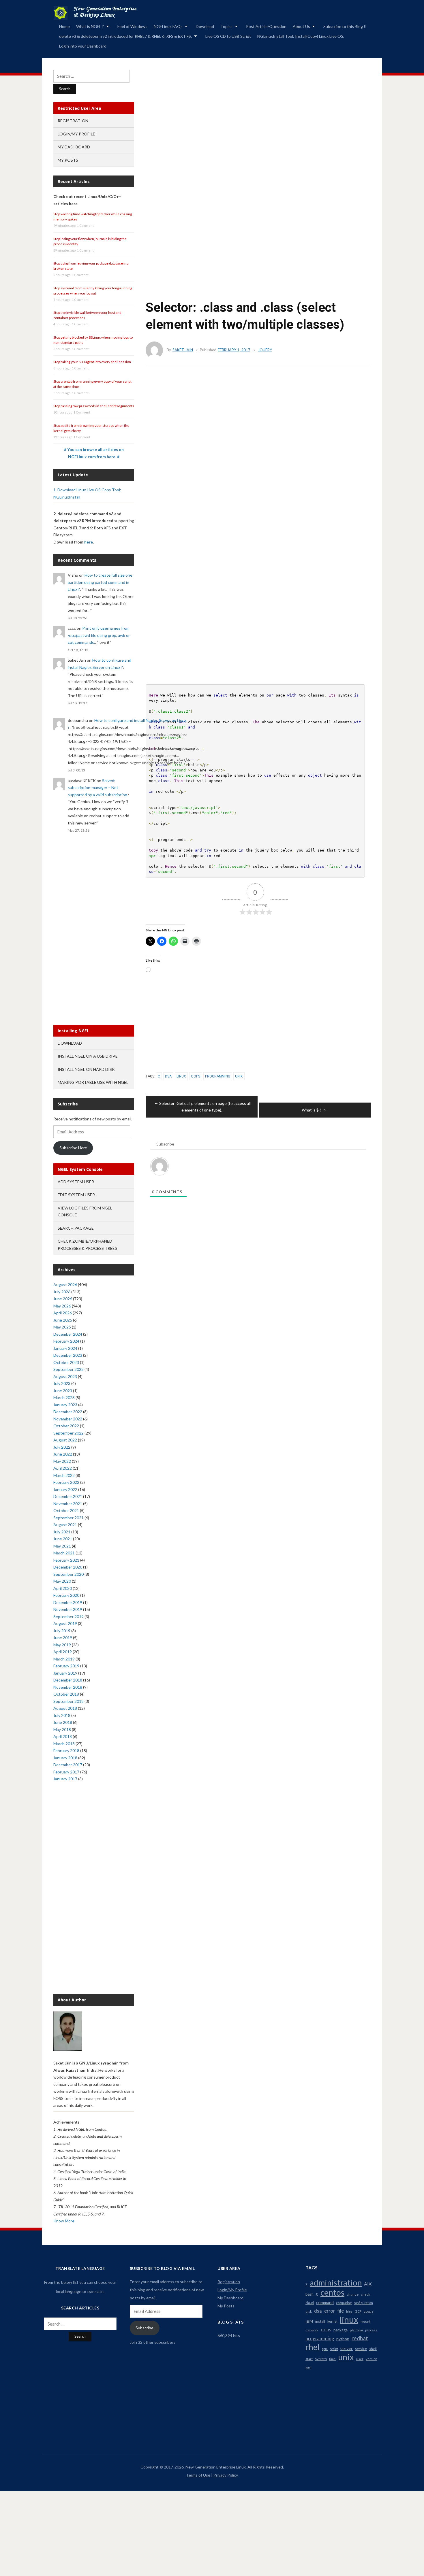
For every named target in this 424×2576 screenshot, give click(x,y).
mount (365, 2321)
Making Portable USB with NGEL (93, 1082)
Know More (64, 2221)
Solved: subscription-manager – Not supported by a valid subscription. (98, 788)
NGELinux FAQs (168, 26)
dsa (168, 1076)
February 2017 (66, 1772)
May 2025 (62, 1327)
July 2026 (62, 1292)
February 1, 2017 (234, 350)
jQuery (265, 350)
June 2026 (63, 1299)
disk (309, 2311)
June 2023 (63, 1391)
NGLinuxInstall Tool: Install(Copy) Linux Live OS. (301, 36)
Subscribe (145, 2328)
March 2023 (64, 1398)
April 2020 (63, 1588)
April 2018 (63, 1736)
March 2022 (64, 1475)
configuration (363, 2303)
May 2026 (62, 1306)
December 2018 (68, 1680)
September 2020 (69, 1574)
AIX (368, 2284)
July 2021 (62, 1532)
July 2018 (62, 1715)
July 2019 (62, 1631)
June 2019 (63, 1638)
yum (308, 2367)
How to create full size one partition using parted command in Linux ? (100, 582)
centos (332, 2292)
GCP (358, 2311)
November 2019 (68, 1609)
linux (181, 1076)
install (320, 2321)
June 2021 (63, 1539)
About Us (301, 26)
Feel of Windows (132, 26)
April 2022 (63, 1468)
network (312, 2330)
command (325, 2302)
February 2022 (66, 1482)
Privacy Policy (226, 2475)
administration (336, 2283)
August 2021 (65, 1525)
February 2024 (66, 1341)
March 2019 (64, 1659)
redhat (360, 2338)
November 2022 (68, 1419)
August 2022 (65, 1440)
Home (64, 26)
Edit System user (76, 1195)
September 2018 (69, 1701)
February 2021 (66, 1560)
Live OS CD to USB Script (228, 36)
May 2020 (62, 1581)
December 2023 (68, 1355)
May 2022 (62, 1461)
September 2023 (69, 1369)
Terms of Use (198, 2475)
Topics (226, 26)
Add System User (76, 1182)
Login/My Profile (76, 134)
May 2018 (62, 1729)
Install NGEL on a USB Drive (88, 1056)
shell (373, 2349)
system (321, 2359)
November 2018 (68, 1687)
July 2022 (62, 1447)
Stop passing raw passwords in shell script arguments (94, 406)
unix (239, 1076)
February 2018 (66, 1751)
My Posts (68, 160)
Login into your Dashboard (83, 46)
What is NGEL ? (90, 26)
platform (356, 2330)
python (343, 2339)
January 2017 (65, 1779)
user (360, 2359)
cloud (310, 2303)
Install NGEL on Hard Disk (86, 1069)
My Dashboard (74, 147)
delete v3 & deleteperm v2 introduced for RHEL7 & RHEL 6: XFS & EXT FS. (125, 36)
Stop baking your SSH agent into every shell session (92, 362)
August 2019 (65, 1623)
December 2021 (68, 1496)
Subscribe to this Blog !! (345, 26)
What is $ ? (312, 1110)
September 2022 (69, 1433)
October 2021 (66, 1510)
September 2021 (69, 1518)
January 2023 (65, 1405)
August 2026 (65, 1285)
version (372, 2359)
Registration (73, 121)
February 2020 (66, 1595)
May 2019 (62, 1645)
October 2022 (66, 1426)
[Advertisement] (252, 143)
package (340, 2330)
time (332, 2359)
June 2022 (63, 1454)
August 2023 (65, 1376)
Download (205, 26)
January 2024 (65, 1348)
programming (218, 1076)
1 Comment (85, 225)
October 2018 (66, 1694)
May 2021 (62, 1546)
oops (196, 1076)
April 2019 (63, 1652)
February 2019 (66, 1666)
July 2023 (62, 1383)
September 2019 (69, 1617)
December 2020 (68, 1567)
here (89, 542)
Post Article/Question (266, 26)
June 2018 (63, 1722)
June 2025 (63, 1320)
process (371, 2330)
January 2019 (65, 1673)
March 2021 (64, 1553)
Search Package (76, 1228)
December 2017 (68, 1765)
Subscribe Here (73, 1148)
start (309, 2359)
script (334, 2349)
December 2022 (68, 1412)
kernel (332, 2321)
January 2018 (65, 1758)
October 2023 (66, 1362)
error (330, 2311)
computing (344, 2303)
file (340, 2311)
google (369, 2311)
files (349, 2311)
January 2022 (65, 1489)
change (353, 2294)
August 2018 (65, 1708)
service (361, 2349)
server (347, 2348)
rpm (325, 2349)
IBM (309, 2321)
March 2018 (64, 1744)
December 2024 (68, 1334)
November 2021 (68, 1504)
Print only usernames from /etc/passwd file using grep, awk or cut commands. (99, 635)
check (365, 2294)
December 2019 (68, 1602)
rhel (313, 2347)
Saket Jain (183, 350)
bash (309, 2294)
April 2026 (63, 1313)
